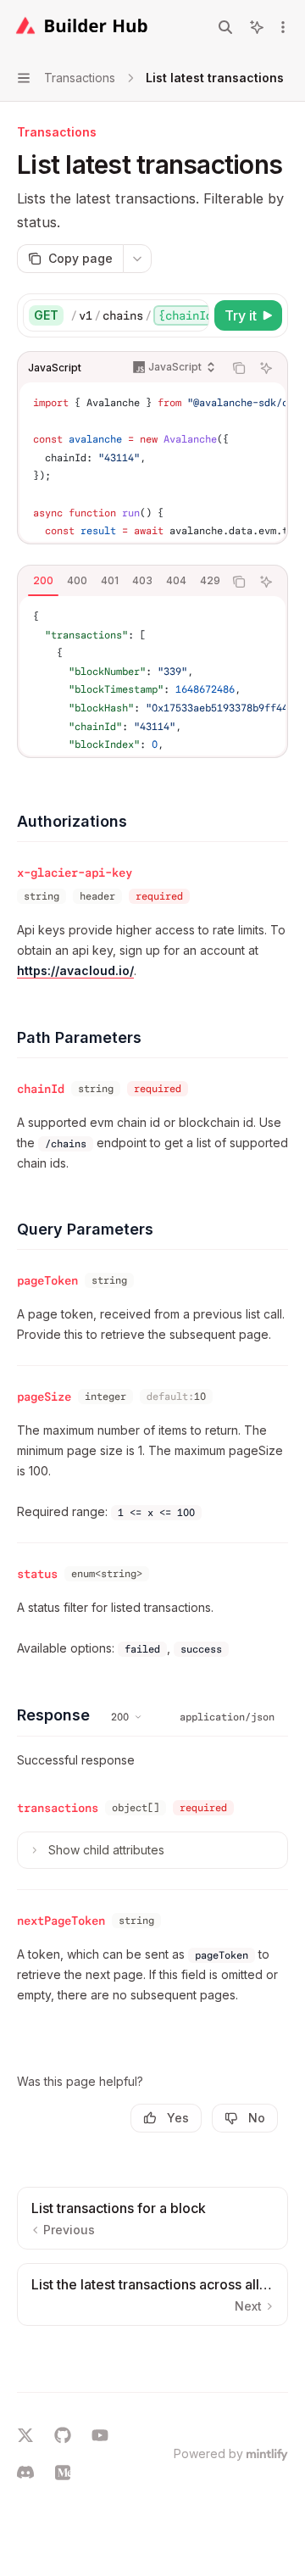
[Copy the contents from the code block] (239, 368)
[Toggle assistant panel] (257, 27)
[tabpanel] (152, 676)
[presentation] (139, 315)
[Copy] (193, 315)
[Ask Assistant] (266, 368)
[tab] (43, 581)
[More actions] (283, 27)
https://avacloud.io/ (75, 970)
